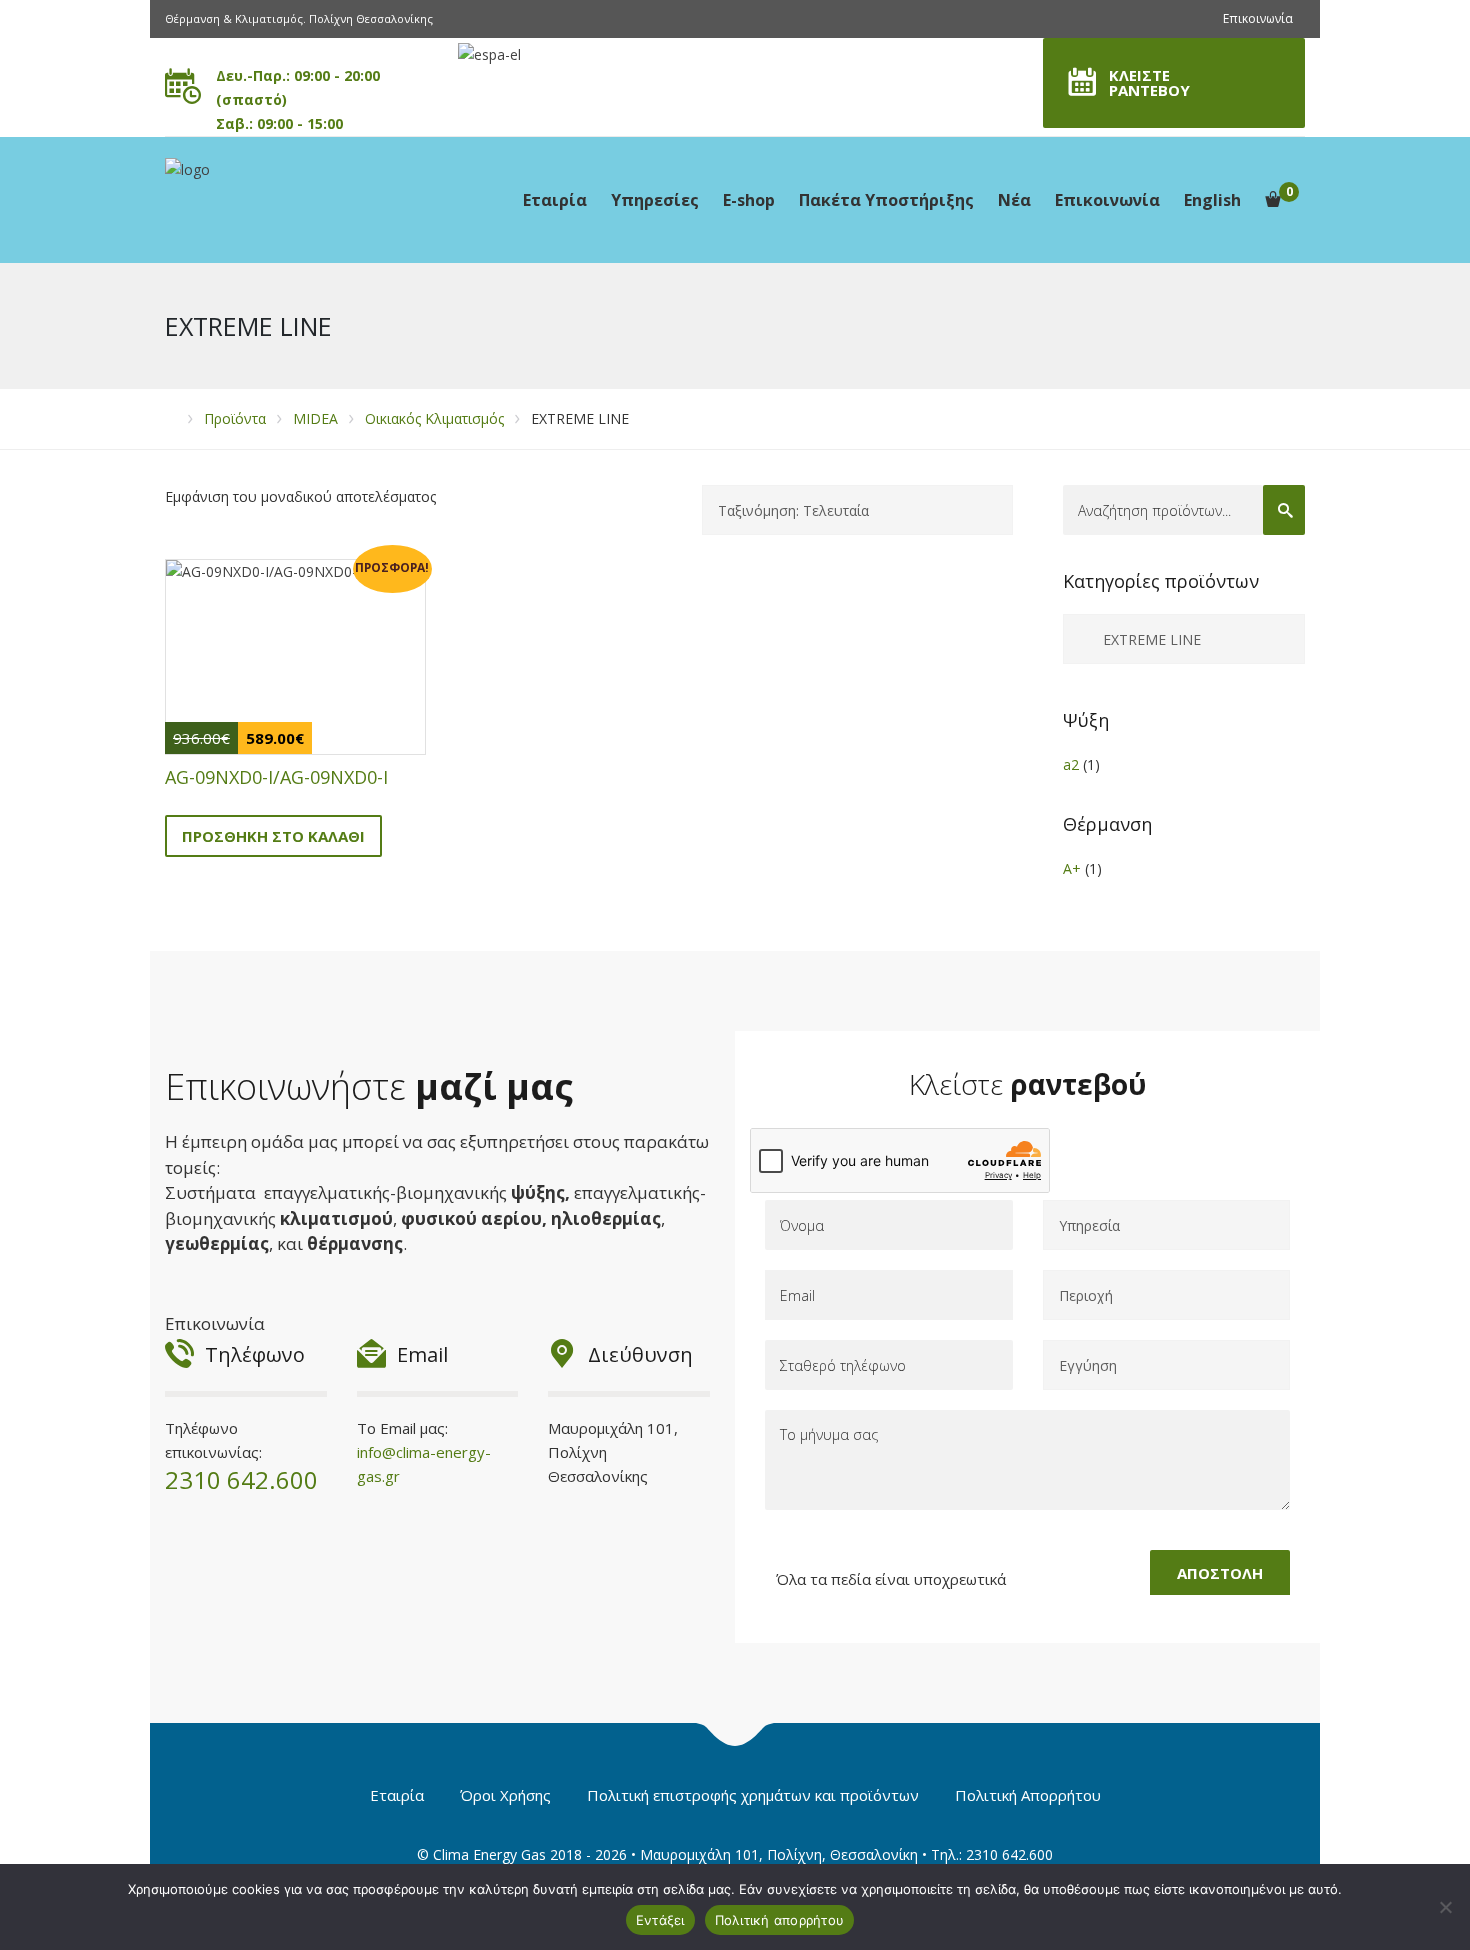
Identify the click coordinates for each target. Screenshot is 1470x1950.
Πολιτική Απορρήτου (1028, 1795)
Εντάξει (660, 1920)
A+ (1072, 868)
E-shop (749, 200)
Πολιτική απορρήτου (780, 1920)
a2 (1071, 764)
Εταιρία (555, 200)
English (1212, 200)
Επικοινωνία (1258, 18)
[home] (171, 418)
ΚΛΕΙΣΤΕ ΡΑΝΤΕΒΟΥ (1149, 82)
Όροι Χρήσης (505, 1795)
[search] (1284, 510)
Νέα (1014, 200)
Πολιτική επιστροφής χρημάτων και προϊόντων (753, 1795)
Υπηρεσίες (655, 200)
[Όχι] (1445, 1907)
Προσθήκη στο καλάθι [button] (273, 836)
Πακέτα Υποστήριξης (886, 200)
